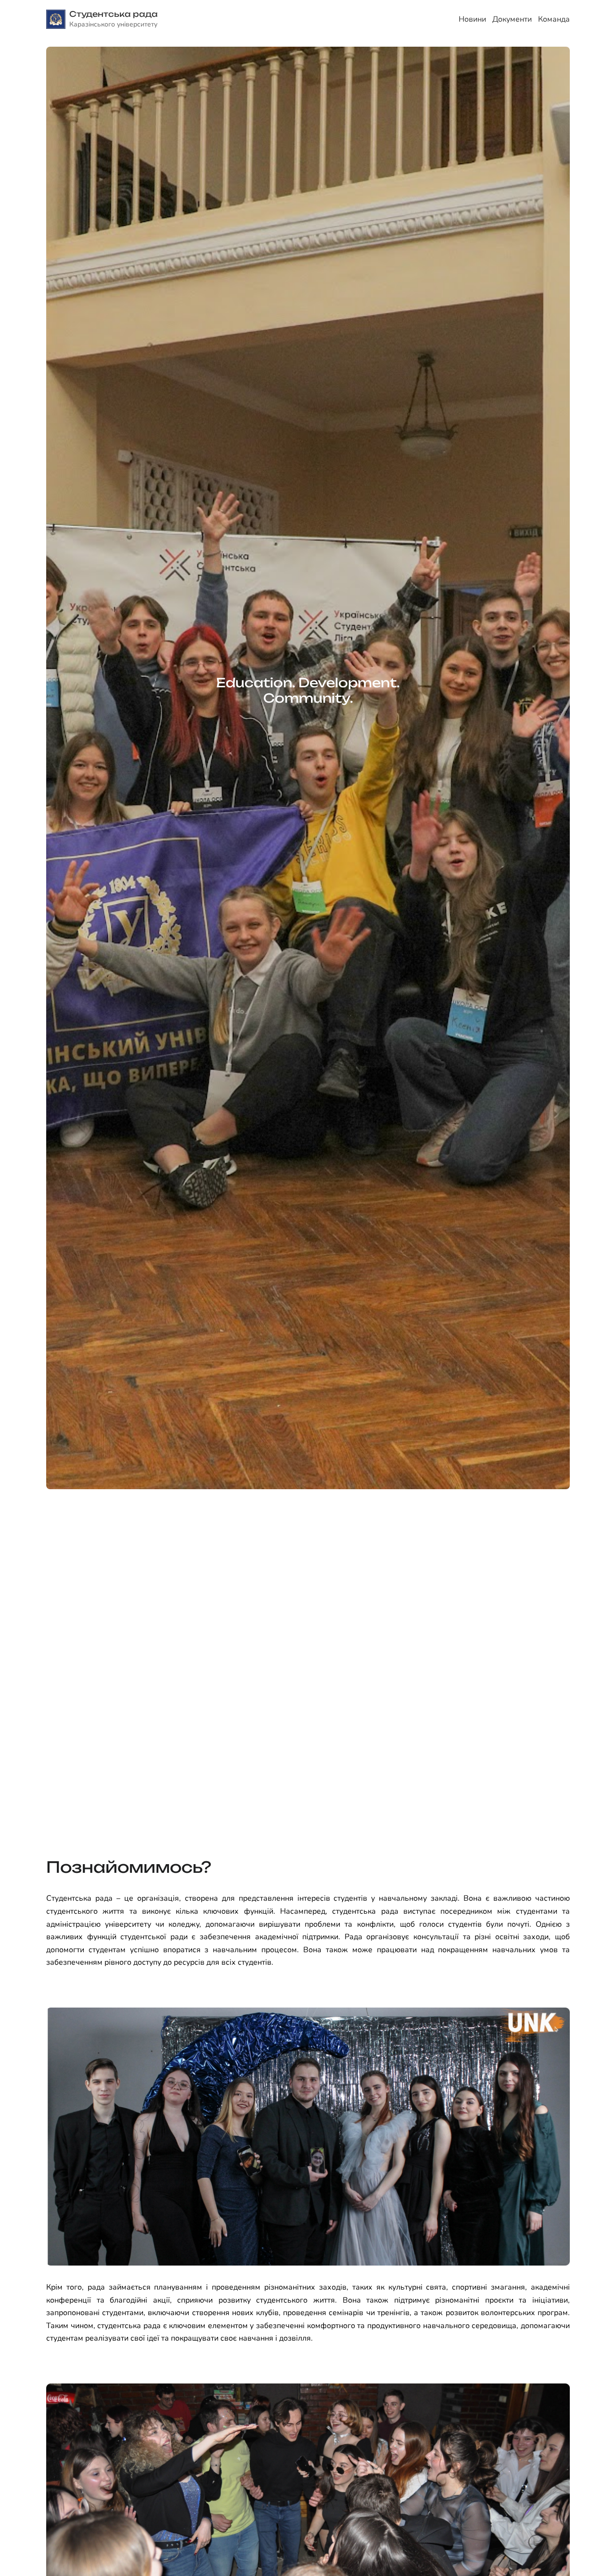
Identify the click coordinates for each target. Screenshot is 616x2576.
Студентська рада (114, 14)
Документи (512, 19)
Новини (472, 19)
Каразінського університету (113, 24)
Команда (554, 19)
